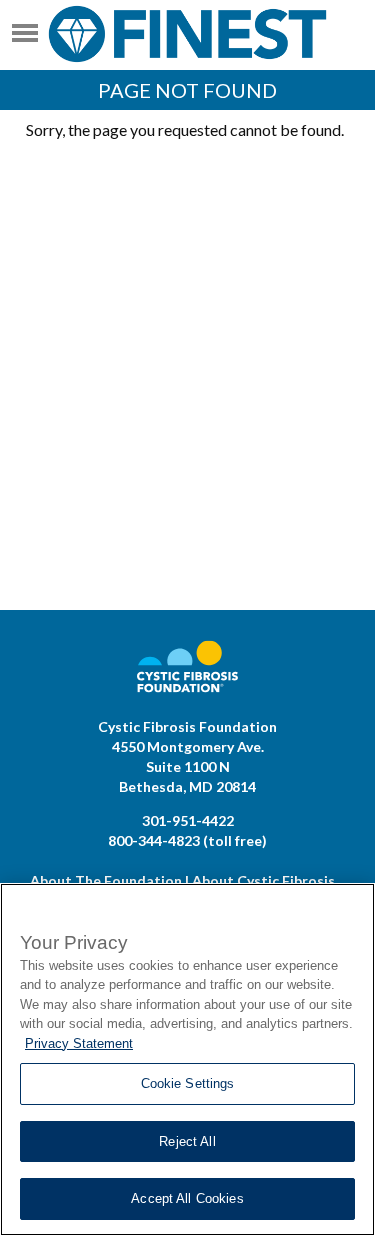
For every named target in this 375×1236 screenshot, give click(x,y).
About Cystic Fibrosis (263, 880)
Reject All (187, 1141)
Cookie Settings (188, 1083)
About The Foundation (106, 880)
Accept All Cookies (187, 1198)
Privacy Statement (79, 1043)
